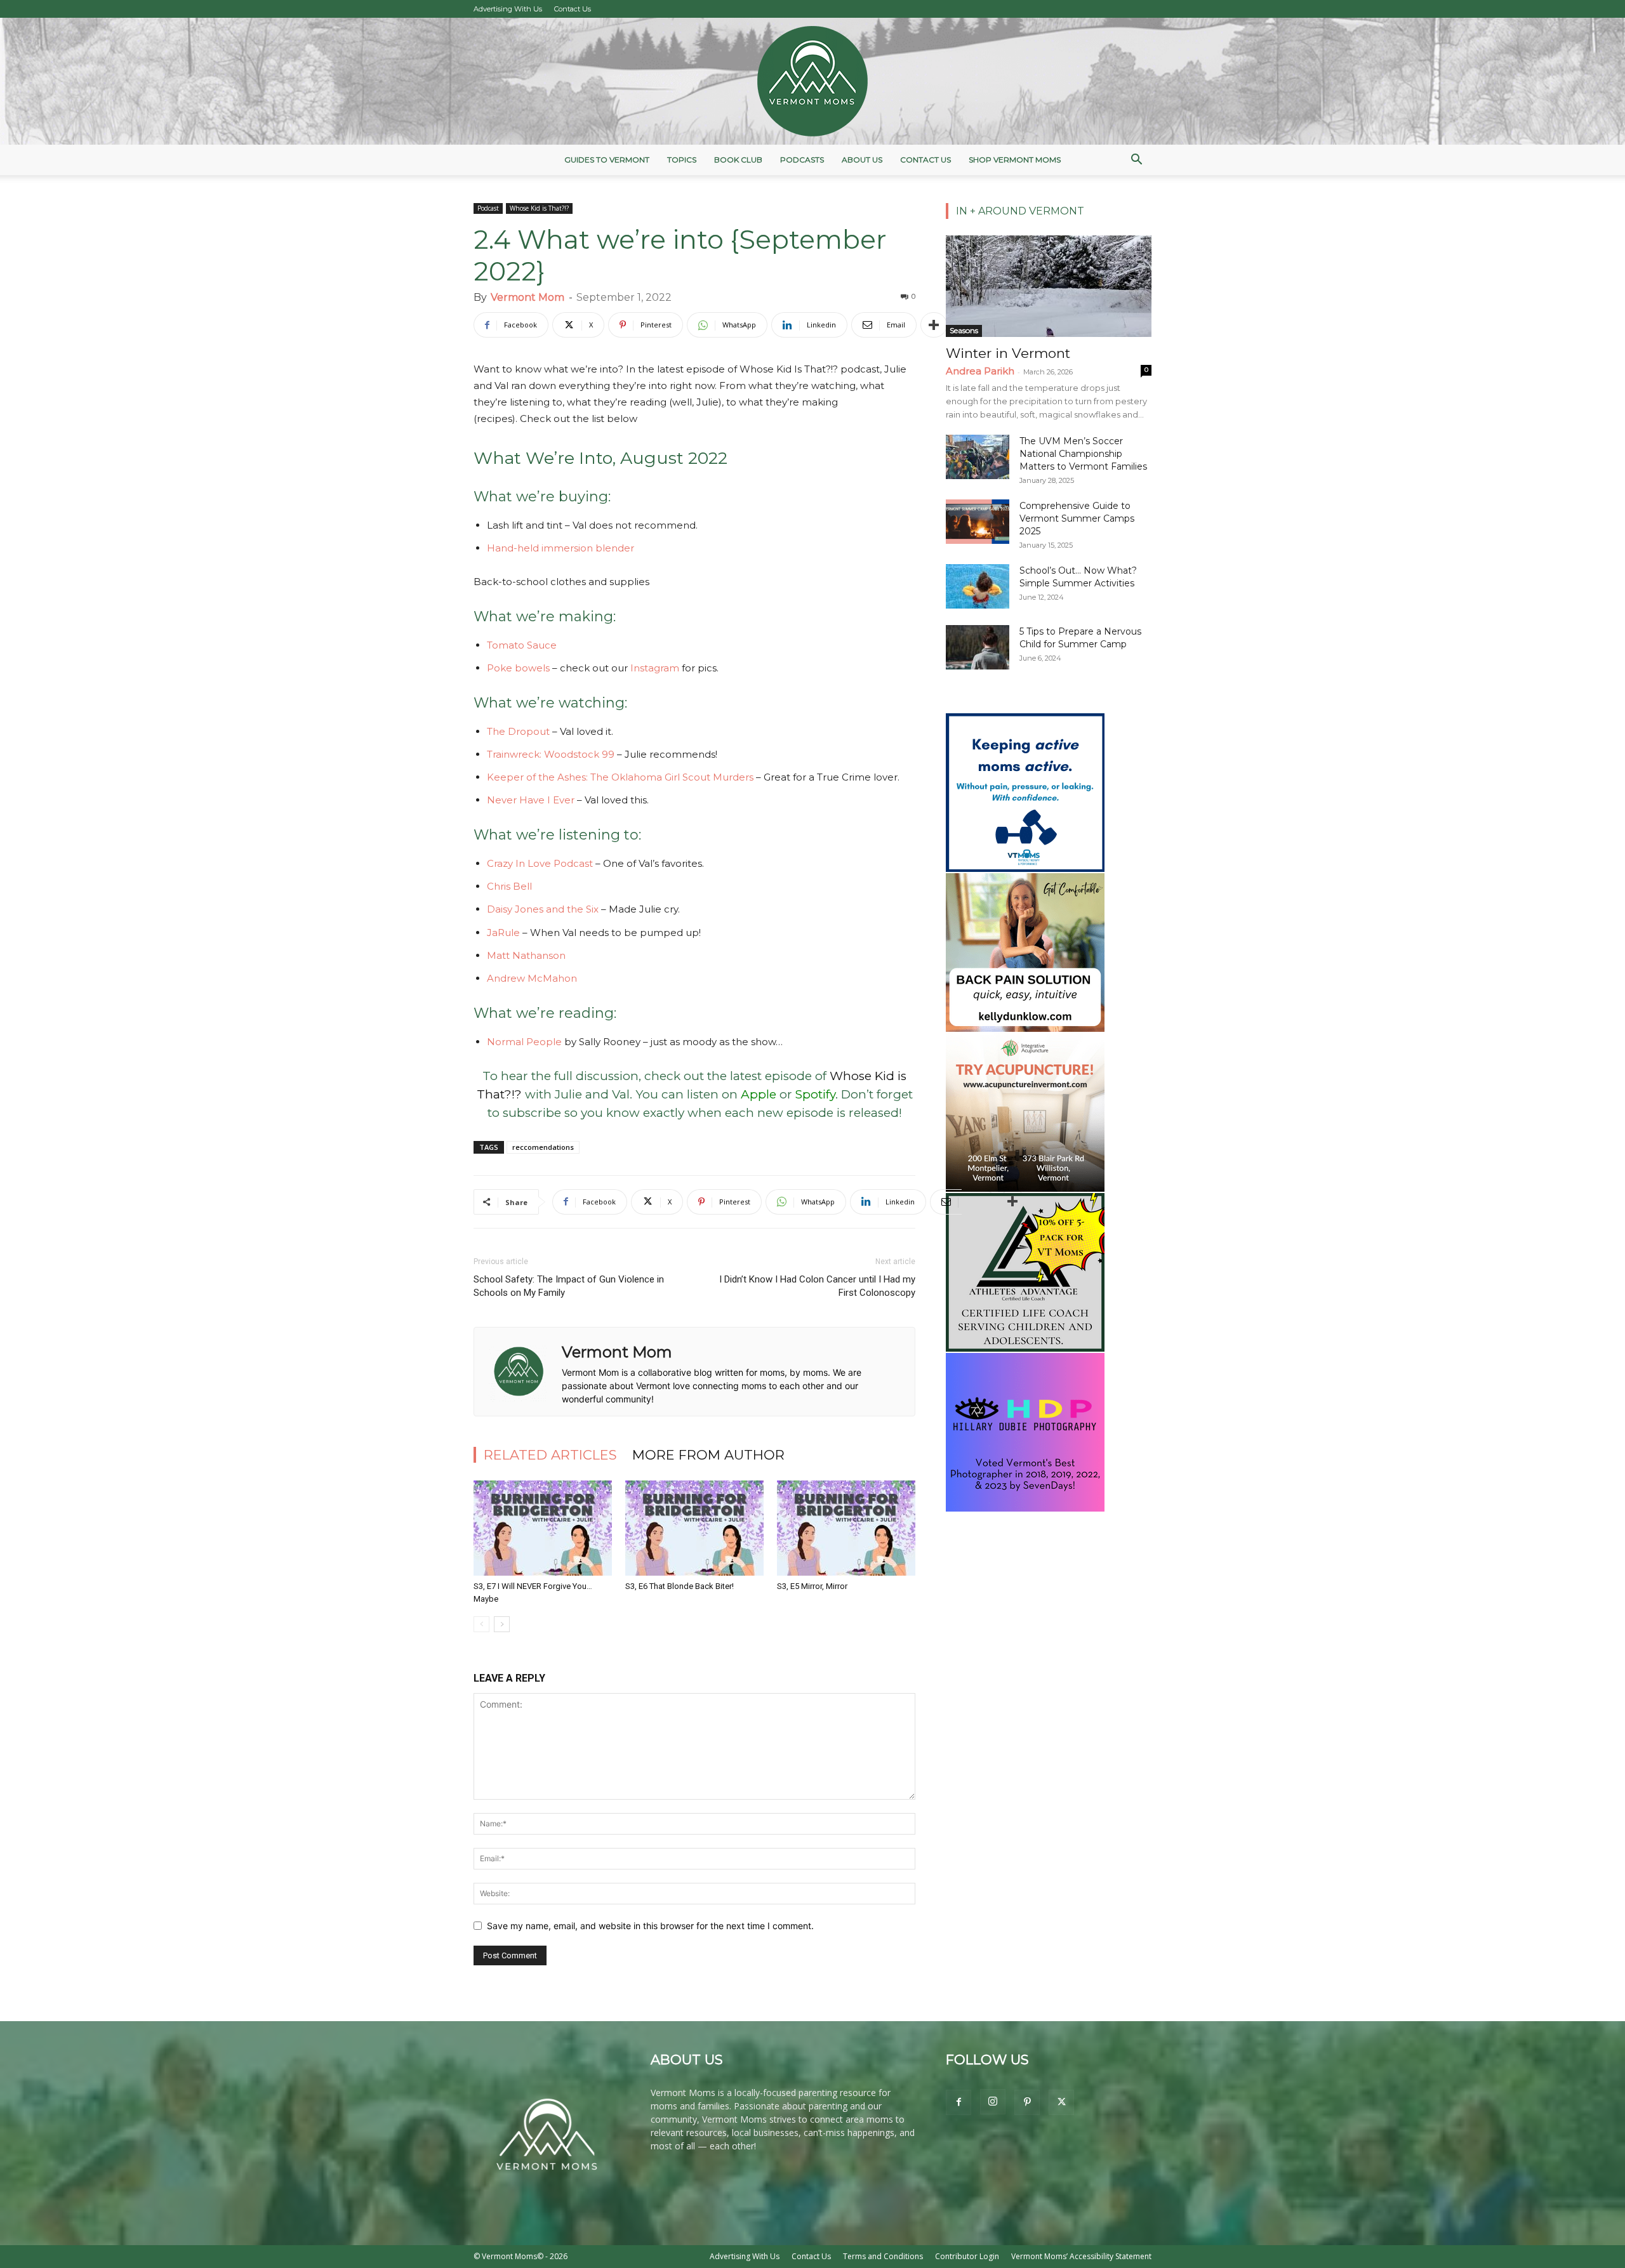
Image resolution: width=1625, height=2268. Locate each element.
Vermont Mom (527, 297)
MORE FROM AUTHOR (708, 1455)
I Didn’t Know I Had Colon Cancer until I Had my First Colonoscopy (817, 1286)
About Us (862, 160)
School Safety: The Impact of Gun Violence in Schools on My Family (569, 1286)
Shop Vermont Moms (1015, 160)
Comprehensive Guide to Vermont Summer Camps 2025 (1077, 518)
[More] (934, 325)
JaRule (503, 933)
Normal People (524, 1042)
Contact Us (573, 9)
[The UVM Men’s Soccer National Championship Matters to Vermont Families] (978, 457)
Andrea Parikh (980, 371)
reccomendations (543, 1147)
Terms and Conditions (883, 2256)
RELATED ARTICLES (550, 1455)
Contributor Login (967, 2256)
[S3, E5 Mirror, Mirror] (846, 1528)
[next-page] (502, 1624)
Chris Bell (509, 886)
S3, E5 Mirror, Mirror (812, 1586)
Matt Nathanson (526, 955)
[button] (1136, 161)
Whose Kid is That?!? (539, 208)
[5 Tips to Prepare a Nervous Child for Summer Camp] (978, 647)
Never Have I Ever (531, 800)
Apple (760, 1094)
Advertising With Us (508, 9)
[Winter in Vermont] (1049, 286)
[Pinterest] (1027, 2102)
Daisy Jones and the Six (543, 909)
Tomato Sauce (522, 645)
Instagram (656, 668)
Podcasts (802, 160)
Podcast (488, 208)
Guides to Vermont (607, 160)
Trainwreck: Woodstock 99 (551, 754)
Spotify (815, 1094)
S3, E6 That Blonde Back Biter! (680, 1586)
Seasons (964, 330)
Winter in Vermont (1008, 353)
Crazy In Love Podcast (540, 863)
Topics (682, 160)
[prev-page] (481, 1624)
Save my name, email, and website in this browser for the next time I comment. (650, 1926)
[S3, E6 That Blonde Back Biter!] (694, 1528)
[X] (1061, 2102)
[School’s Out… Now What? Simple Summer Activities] (978, 586)
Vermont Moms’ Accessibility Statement (1081, 2256)
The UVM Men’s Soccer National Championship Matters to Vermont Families (1083, 454)
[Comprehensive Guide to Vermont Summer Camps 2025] (978, 522)
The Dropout (518, 731)
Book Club (738, 160)
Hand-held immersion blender (560, 548)
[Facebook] (958, 2102)
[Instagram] (993, 2102)
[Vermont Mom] (812, 81)
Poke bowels (518, 668)
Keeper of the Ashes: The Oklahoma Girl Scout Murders (620, 777)
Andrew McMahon (532, 978)
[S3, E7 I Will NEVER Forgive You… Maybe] (543, 1528)
